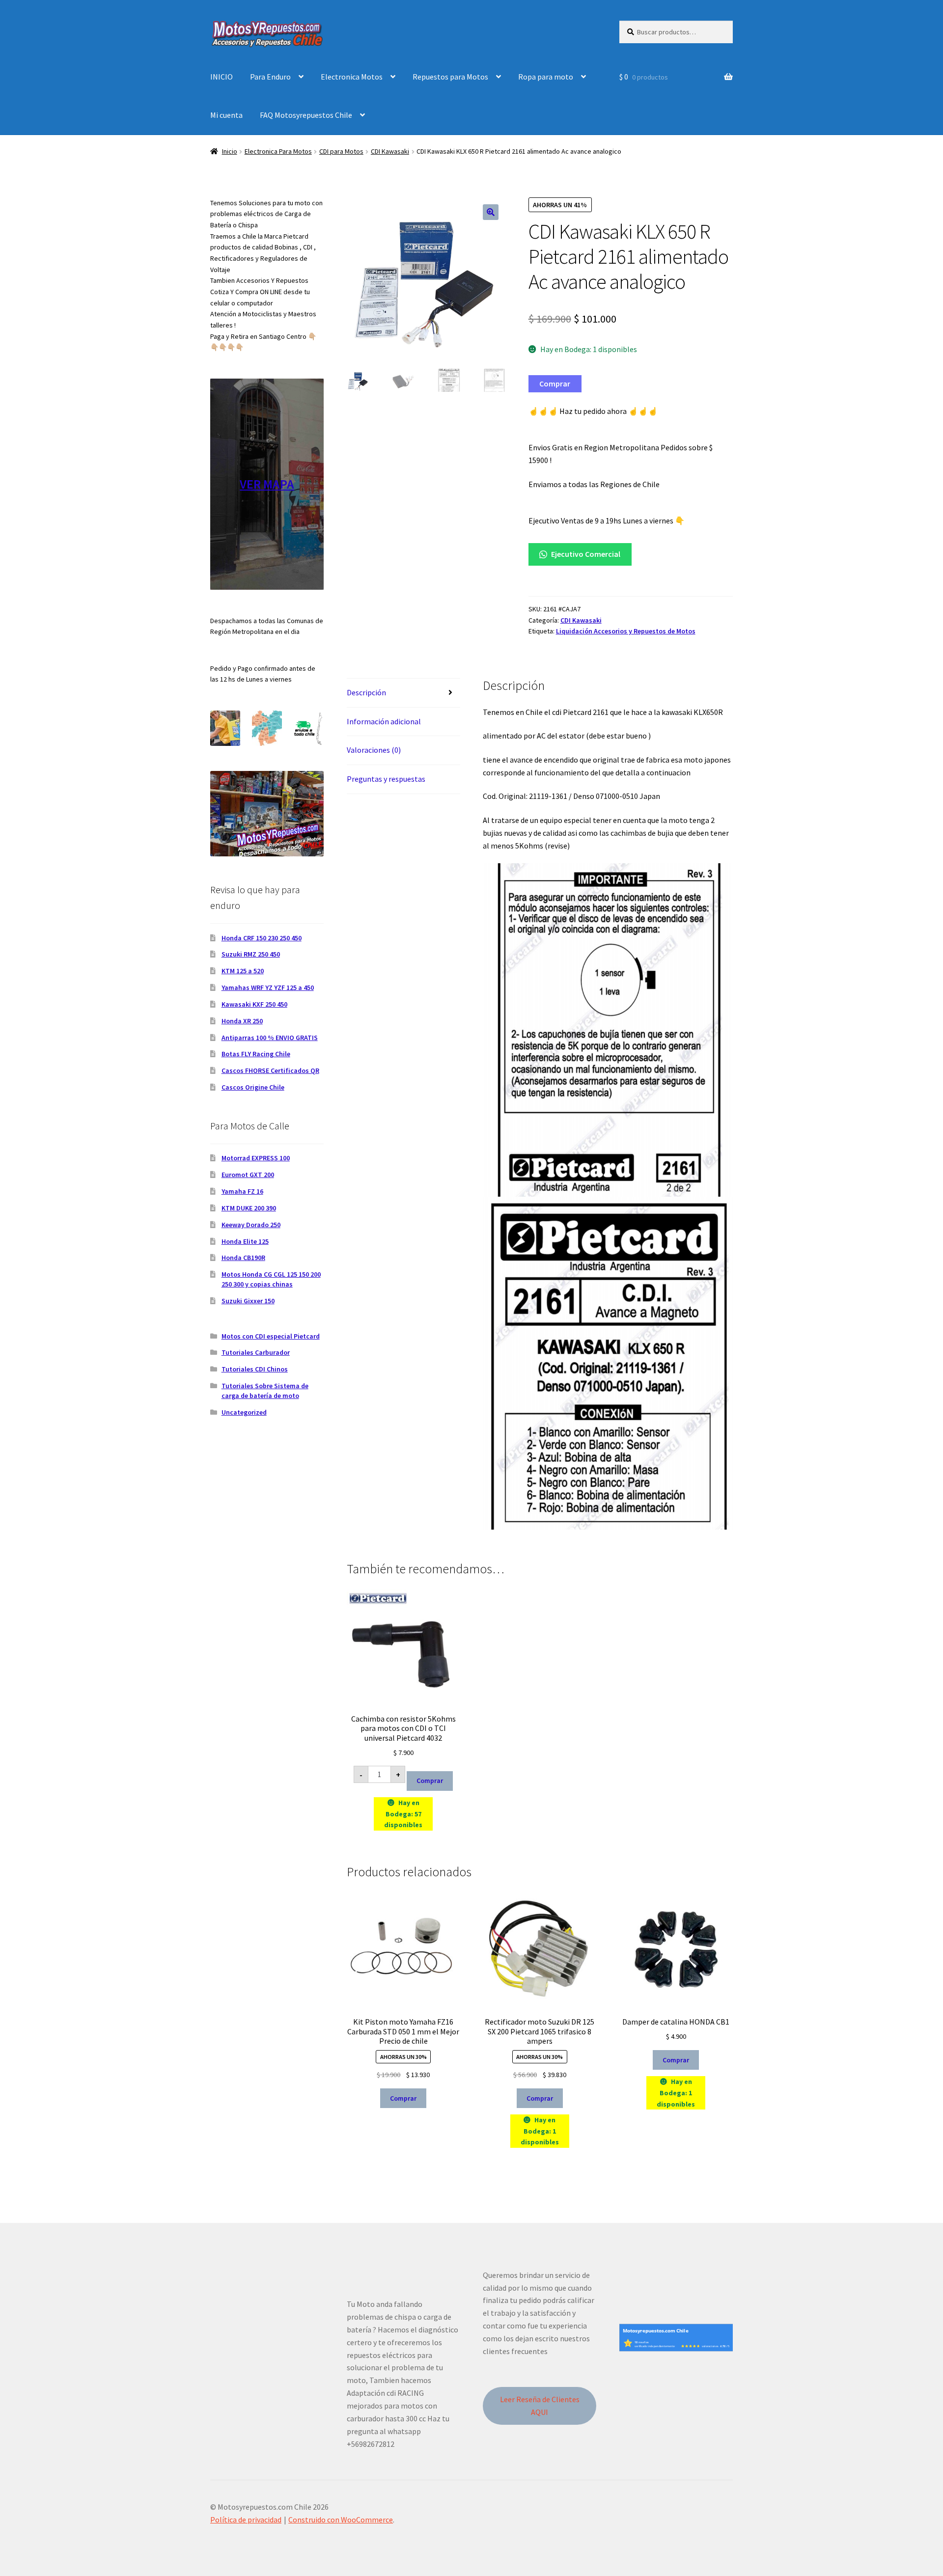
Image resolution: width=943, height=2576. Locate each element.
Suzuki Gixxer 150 (248, 1301)
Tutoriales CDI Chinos (255, 1369)
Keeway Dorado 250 (251, 1225)
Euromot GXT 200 (248, 1175)
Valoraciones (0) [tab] (374, 750)
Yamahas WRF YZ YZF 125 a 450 (268, 987)
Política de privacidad (246, 2520)
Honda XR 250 (242, 1021)
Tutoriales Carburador (256, 1352)
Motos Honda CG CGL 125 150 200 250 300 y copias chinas (271, 1279)
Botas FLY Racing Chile (256, 1054)
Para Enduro (270, 77)
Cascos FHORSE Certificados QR (270, 1070)
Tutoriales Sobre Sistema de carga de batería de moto (265, 1391)
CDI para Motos (341, 151)
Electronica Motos (352, 77)
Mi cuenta (226, 115)
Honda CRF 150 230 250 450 (262, 938)
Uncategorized (244, 1412)
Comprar (555, 384)
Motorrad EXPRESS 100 (256, 1158)
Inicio (230, 151)
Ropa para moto (546, 77)
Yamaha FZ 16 (242, 1191)
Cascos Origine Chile (253, 1087)
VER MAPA (267, 484)
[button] (491, 212)
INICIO (222, 77)
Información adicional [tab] (384, 721)
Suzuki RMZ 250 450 (251, 954)
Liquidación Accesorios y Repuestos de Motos (626, 631)
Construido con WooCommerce (341, 2520)
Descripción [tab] (366, 692)
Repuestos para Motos (450, 77)
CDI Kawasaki (390, 151)
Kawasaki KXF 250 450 (254, 1004)
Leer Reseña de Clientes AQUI (540, 2406)
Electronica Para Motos (278, 151)
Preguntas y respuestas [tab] (386, 779)
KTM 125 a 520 (243, 971)
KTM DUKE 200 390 (249, 1208)
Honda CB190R (243, 1258)
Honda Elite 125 (245, 1241)
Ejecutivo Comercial (585, 554)
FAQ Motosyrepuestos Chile (306, 115)
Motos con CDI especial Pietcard (271, 1336)
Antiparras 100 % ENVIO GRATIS (270, 1038)
